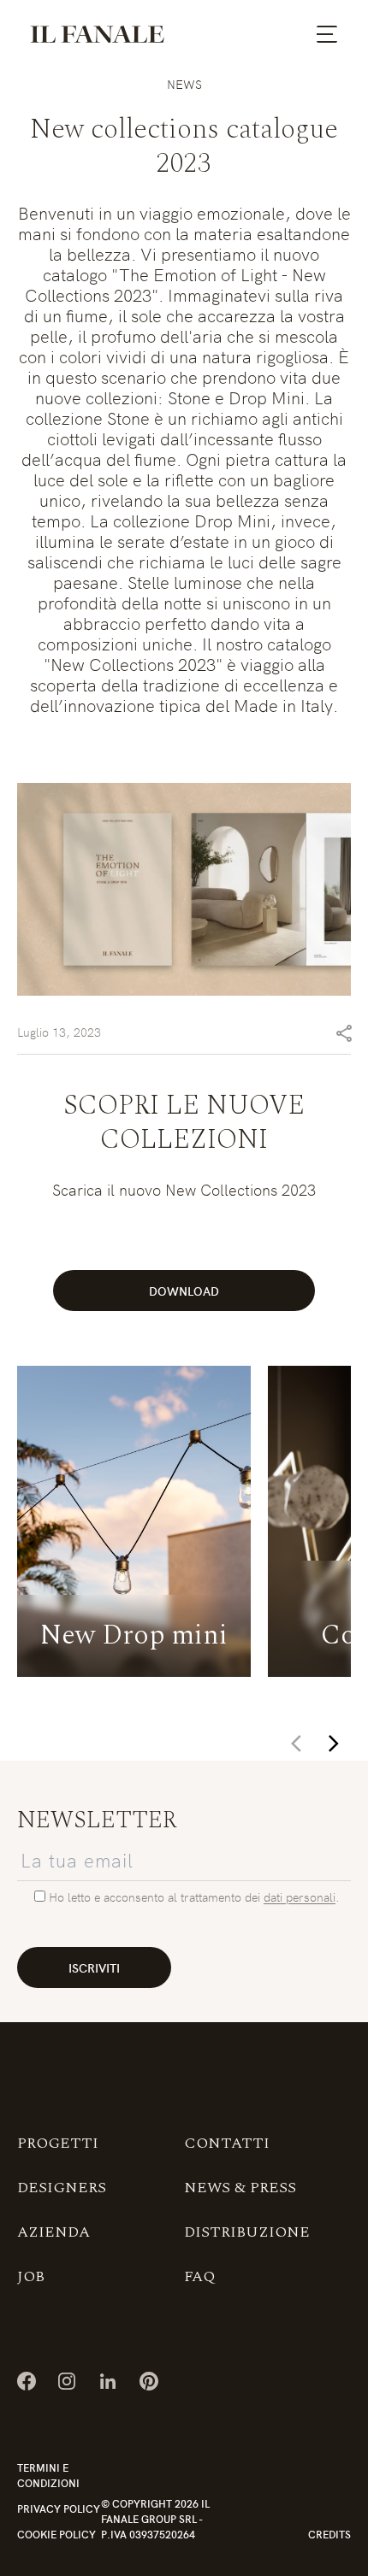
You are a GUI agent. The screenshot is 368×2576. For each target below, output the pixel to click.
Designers (62, 2188)
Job (31, 2276)
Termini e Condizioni (48, 2475)
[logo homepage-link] (98, 34)
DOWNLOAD (184, 1291)
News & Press (240, 2188)
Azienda (53, 2232)
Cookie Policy (56, 2534)
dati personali (300, 1897)
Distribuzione (247, 2232)
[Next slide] (334, 1744)
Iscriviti (94, 1967)
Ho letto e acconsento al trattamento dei (156, 1897)
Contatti (227, 2143)
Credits (329, 2534)
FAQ (199, 2276)
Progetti (58, 2143)
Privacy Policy (59, 2508)
